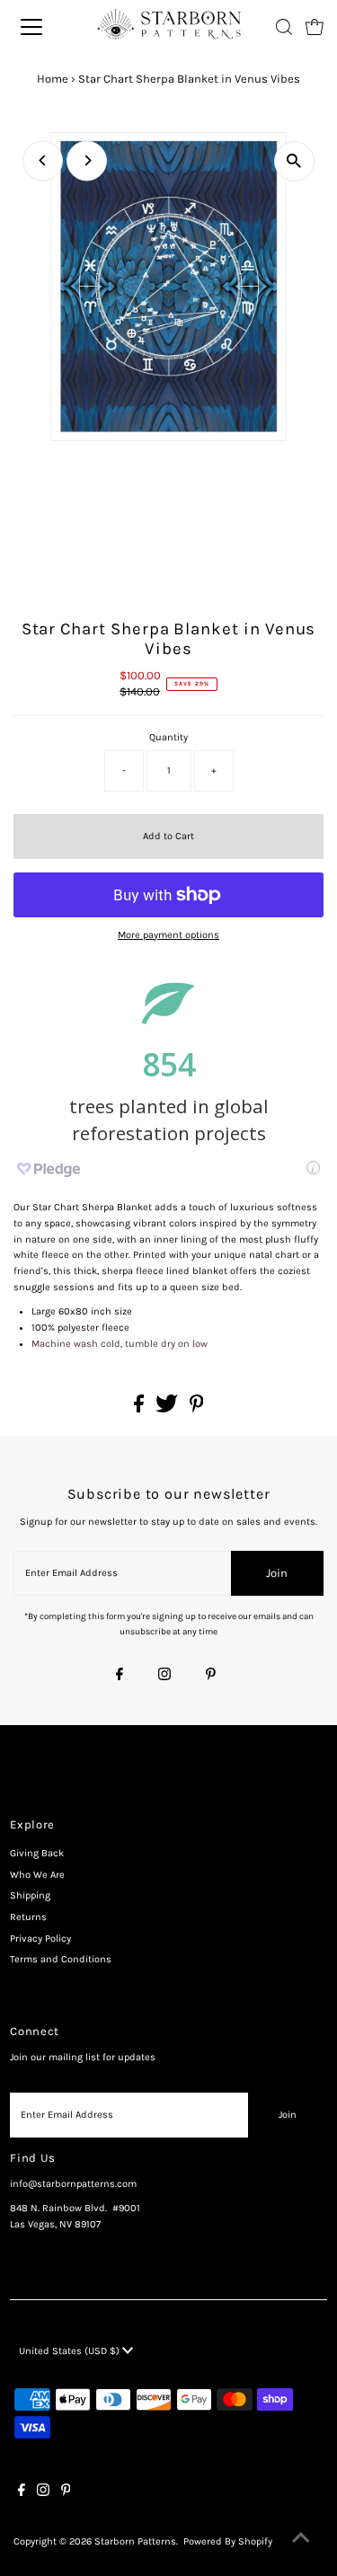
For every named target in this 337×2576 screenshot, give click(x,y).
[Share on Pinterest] (197, 1409)
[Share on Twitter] (168, 1409)
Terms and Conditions (61, 1959)
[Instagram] (164, 1676)
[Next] (87, 160)
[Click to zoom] (294, 161)
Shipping (30, 1895)
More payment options (168, 935)
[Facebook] (120, 1676)
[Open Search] (284, 27)
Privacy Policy (40, 1939)
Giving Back (37, 1853)
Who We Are (37, 1875)
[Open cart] (315, 27)
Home (53, 79)
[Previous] (43, 160)
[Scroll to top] (301, 2540)
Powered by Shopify (228, 2541)
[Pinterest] (211, 1676)
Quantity (168, 737)
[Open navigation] (42, 27)
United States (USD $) (71, 2351)
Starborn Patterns (135, 2541)
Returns (28, 1917)
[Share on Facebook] (140, 1409)
